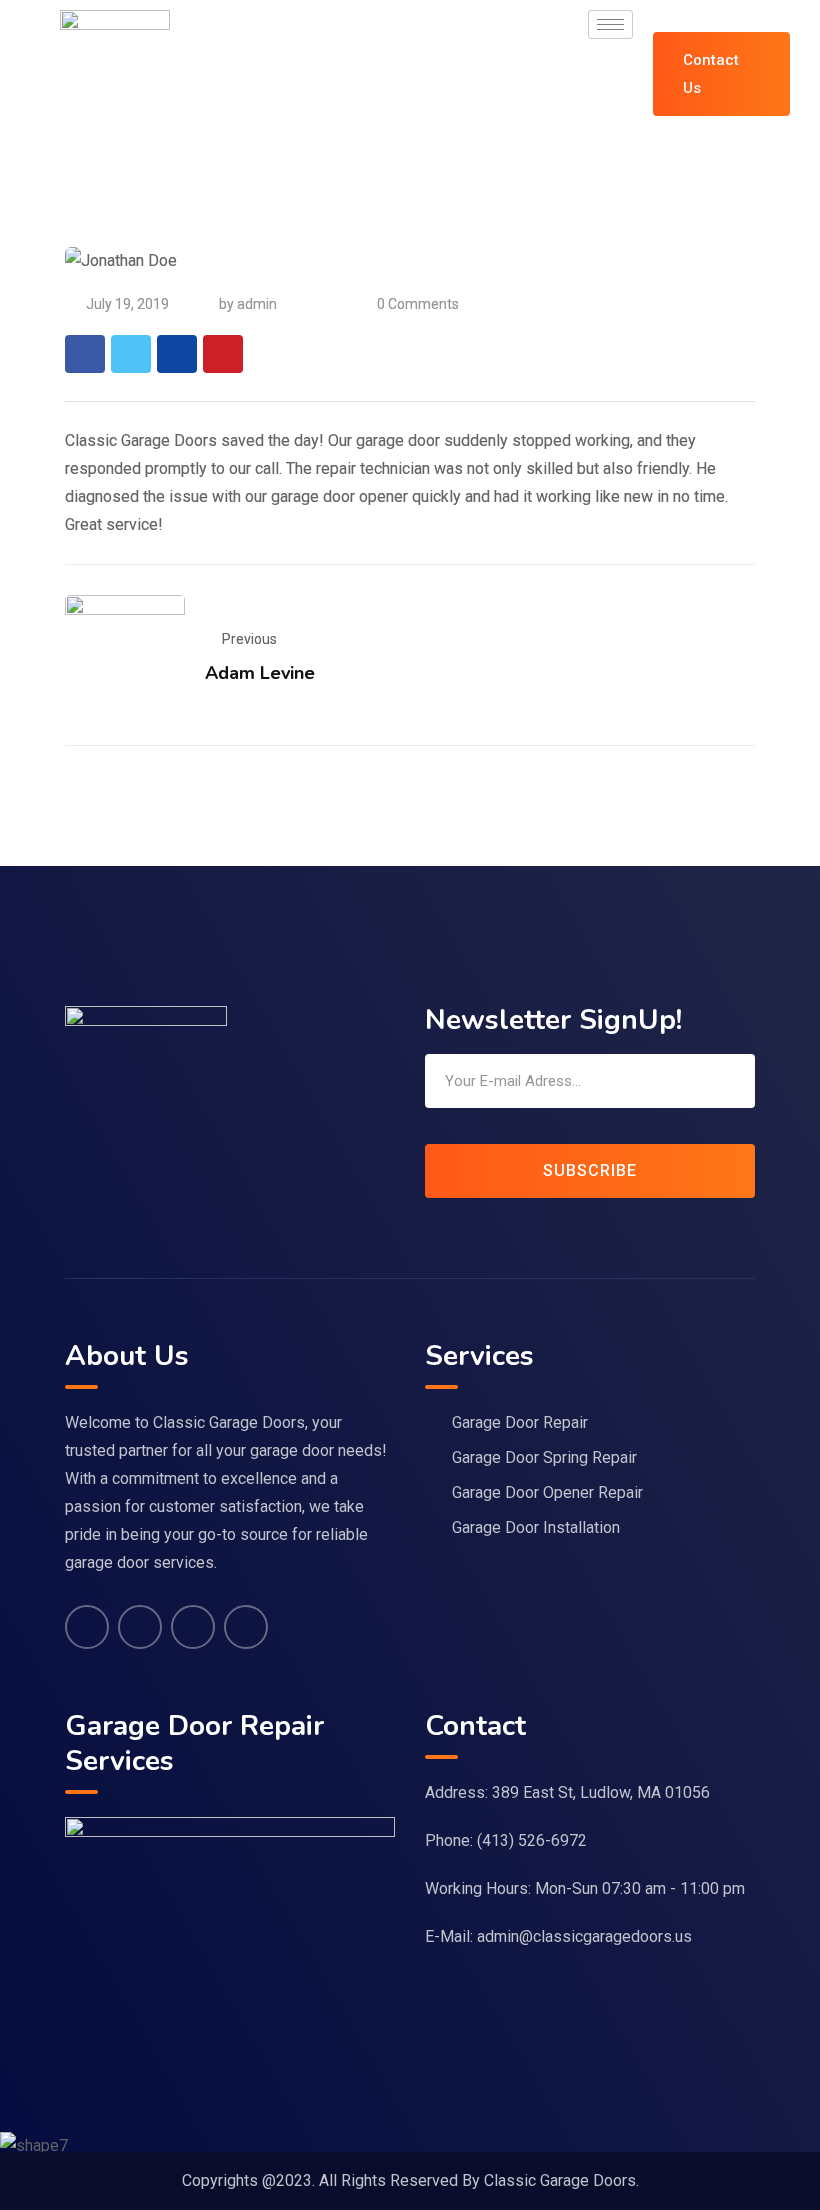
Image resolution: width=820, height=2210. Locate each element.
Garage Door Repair (520, 1422)
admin (257, 304)
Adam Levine (260, 673)
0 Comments (418, 304)
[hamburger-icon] (610, 24)
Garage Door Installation (536, 1527)
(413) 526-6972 (532, 1840)
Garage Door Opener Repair (547, 1492)
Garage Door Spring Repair (544, 1457)
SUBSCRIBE (590, 1170)
